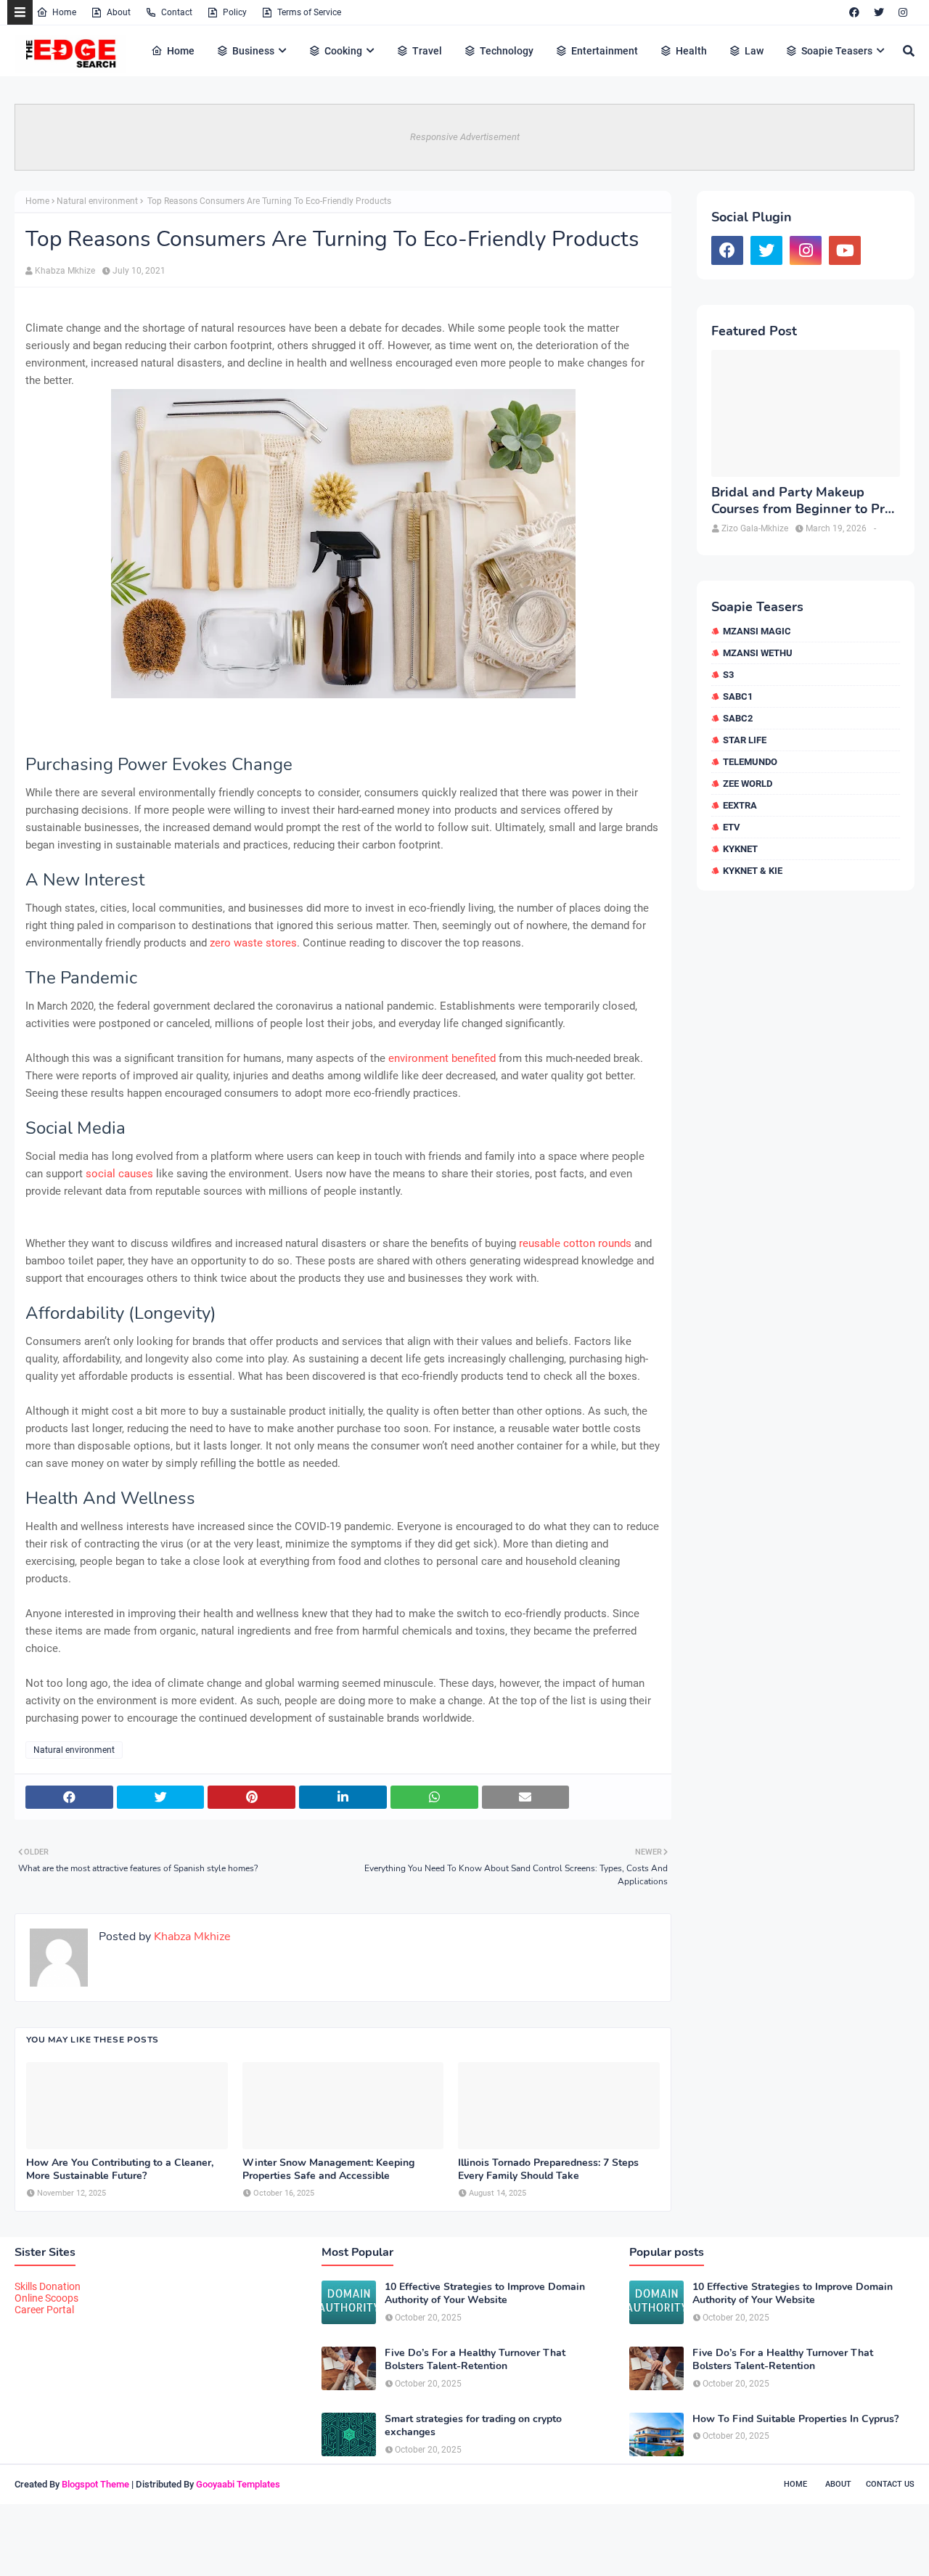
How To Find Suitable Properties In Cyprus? (795, 2419)
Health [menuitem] (691, 51)
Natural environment (97, 201)
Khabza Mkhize (65, 271)
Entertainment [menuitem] (605, 51)
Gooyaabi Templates (238, 2484)
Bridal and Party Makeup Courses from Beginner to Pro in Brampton (802, 501)
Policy (235, 12)
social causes (119, 1174)
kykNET (740, 849)
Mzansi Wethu (758, 653)
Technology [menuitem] (507, 51)
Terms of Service (309, 12)
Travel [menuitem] (427, 51)
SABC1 (738, 696)
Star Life (745, 740)
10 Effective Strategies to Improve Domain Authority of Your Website (485, 2294)
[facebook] (854, 12)
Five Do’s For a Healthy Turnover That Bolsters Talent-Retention (475, 2360)
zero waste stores (253, 943)
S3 (728, 675)
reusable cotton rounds (575, 1243)
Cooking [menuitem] (343, 51)
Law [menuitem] (754, 51)
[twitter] (879, 12)
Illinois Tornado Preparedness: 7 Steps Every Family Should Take (548, 2170)
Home (64, 12)
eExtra (740, 805)
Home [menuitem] (181, 51)
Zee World (748, 784)
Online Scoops (46, 2298)
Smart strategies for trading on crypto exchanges (473, 2426)
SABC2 (738, 718)
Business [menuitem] (253, 51)
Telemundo (750, 762)
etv (732, 827)
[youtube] (845, 250)
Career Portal (44, 2310)
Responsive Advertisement (465, 137)
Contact (177, 12)
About (119, 12)
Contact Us (890, 2484)
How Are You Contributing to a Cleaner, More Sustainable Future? (120, 2170)
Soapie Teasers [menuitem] (837, 51)
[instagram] (903, 12)
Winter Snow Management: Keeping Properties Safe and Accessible (328, 2170)
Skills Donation (48, 2286)
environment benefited (442, 1058)
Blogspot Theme (95, 2484)
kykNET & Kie (753, 871)
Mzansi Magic (757, 631)
